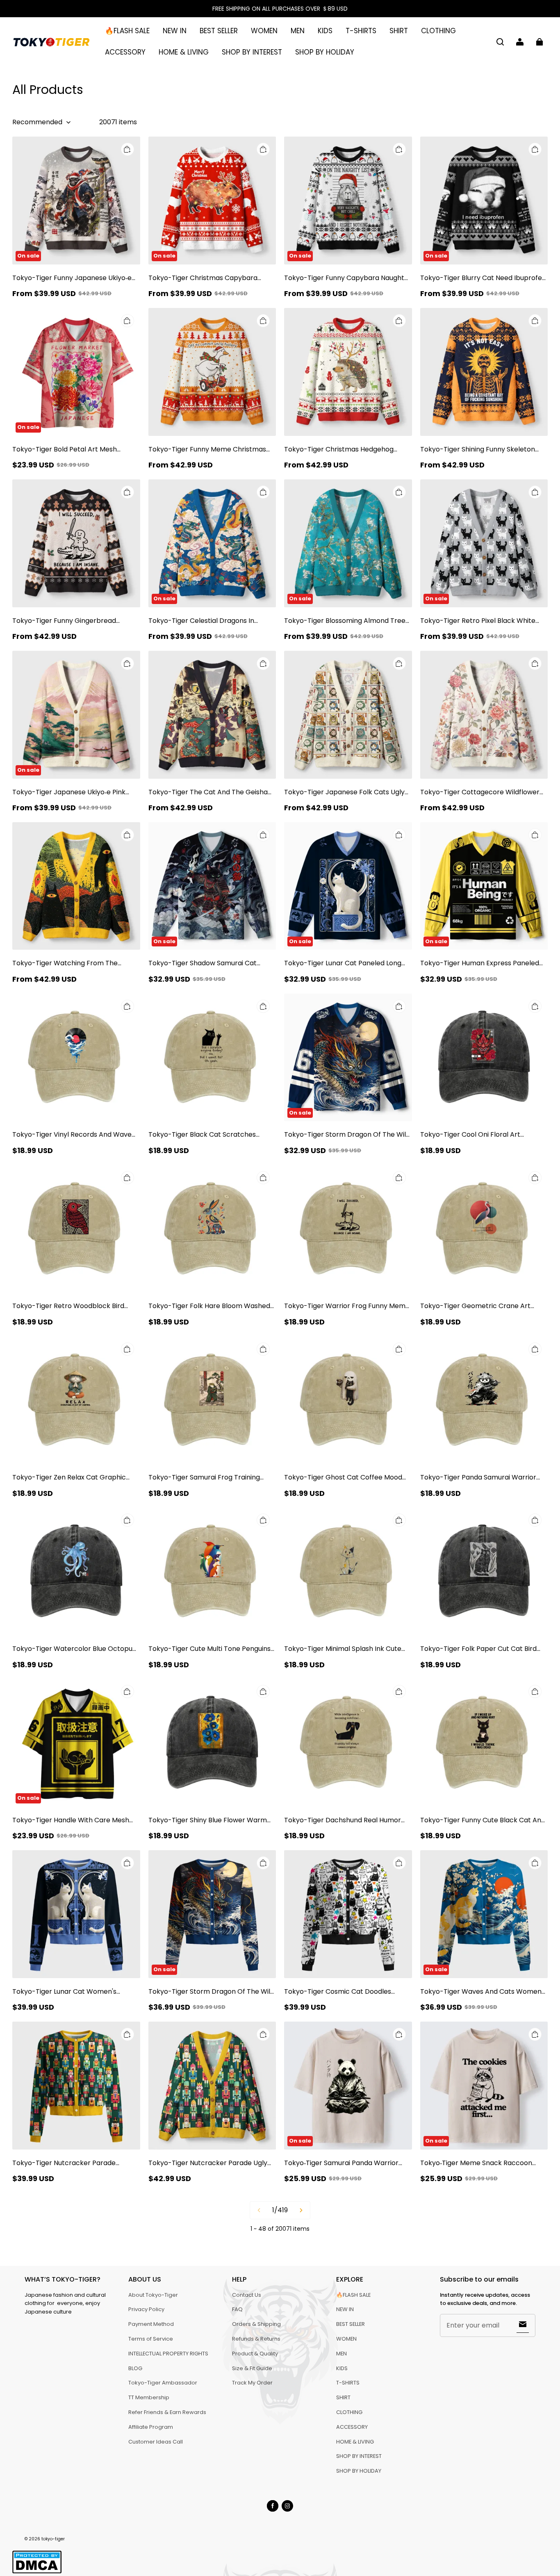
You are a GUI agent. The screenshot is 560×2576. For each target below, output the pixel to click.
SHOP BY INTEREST (252, 52)
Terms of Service (151, 2339)
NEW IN (175, 31)
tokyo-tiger (53, 2539)
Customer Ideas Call (156, 2442)
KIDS (325, 31)
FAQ (237, 2309)
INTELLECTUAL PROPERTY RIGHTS (168, 2354)
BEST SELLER (219, 31)
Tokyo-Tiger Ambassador (163, 2383)
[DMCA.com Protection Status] (37, 2572)
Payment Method (151, 2324)
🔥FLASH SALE (127, 31)
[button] (500, 42)
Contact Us (247, 2295)
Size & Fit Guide (252, 2368)
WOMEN (264, 31)
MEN (298, 31)
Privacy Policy (146, 2309)
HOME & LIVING (184, 52)
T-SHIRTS (361, 31)
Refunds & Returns (256, 2339)
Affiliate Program (151, 2427)
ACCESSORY (125, 52)
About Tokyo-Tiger (153, 2295)
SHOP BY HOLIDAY (325, 52)
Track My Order (252, 2383)
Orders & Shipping (256, 2324)
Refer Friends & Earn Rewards (167, 2412)
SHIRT (399, 31)
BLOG (135, 2368)
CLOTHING (438, 31)
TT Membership (149, 2397)
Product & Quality (255, 2354)
